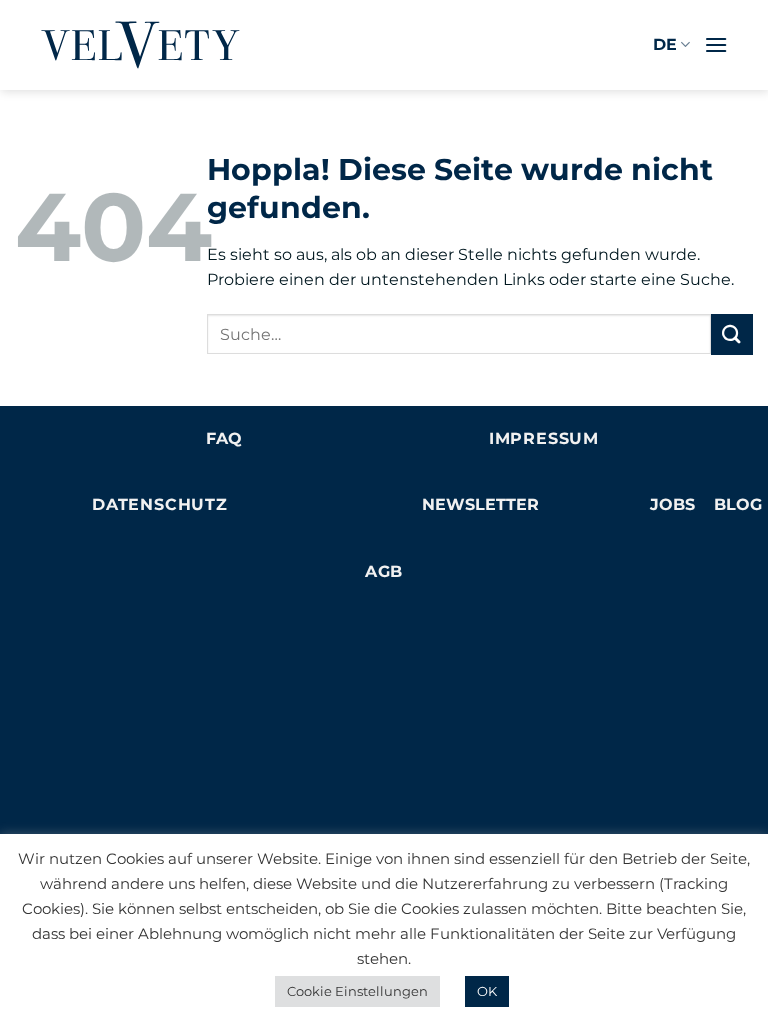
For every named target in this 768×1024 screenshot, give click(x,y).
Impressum (544, 438)
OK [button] (487, 991)
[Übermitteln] (732, 334)
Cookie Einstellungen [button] (357, 991)
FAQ (224, 438)
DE (665, 44)
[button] (716, 44)
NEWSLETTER (480, 504)
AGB (384, 571)
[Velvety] (140, 45)
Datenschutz (160, 504)
